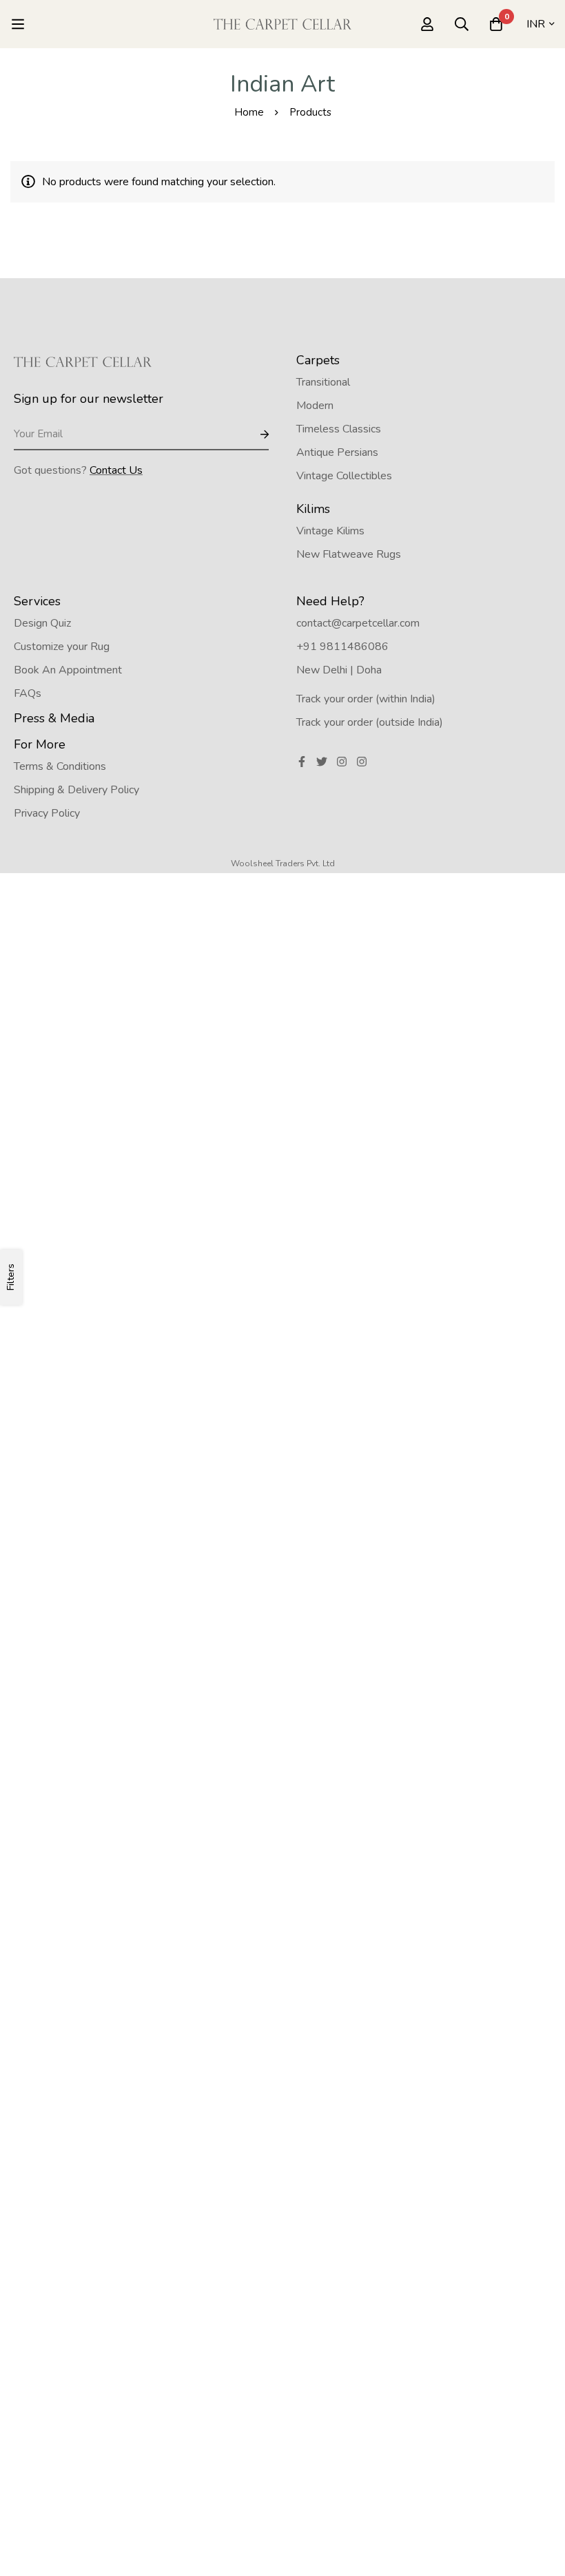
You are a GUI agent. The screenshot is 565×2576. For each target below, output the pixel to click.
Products (310, 112)
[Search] (462, 24)
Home (249, 112)
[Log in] (427, 24)
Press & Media (54, 718)
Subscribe (253, 435)
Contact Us (116, 470)
